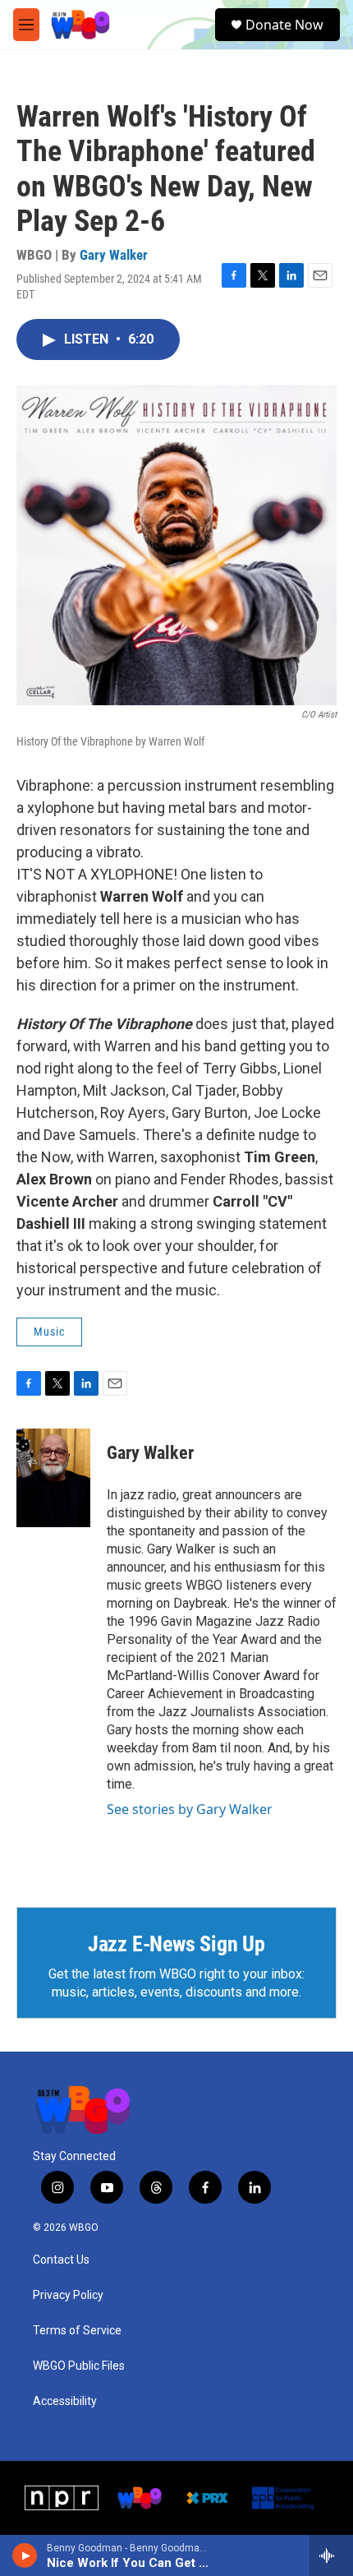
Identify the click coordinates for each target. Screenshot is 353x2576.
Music (49, 1332)
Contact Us (61, 2260)
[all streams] (331, 2555)
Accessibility (65, 2401)
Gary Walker (114, 255)
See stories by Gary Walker (190, 1809)
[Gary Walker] (53, 1478)
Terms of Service (77, 2331)
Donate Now (284, 25)
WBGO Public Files (79, 2366)
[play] (25, 2555)
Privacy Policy (68, 2295)
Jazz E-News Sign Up (176, 1944)
